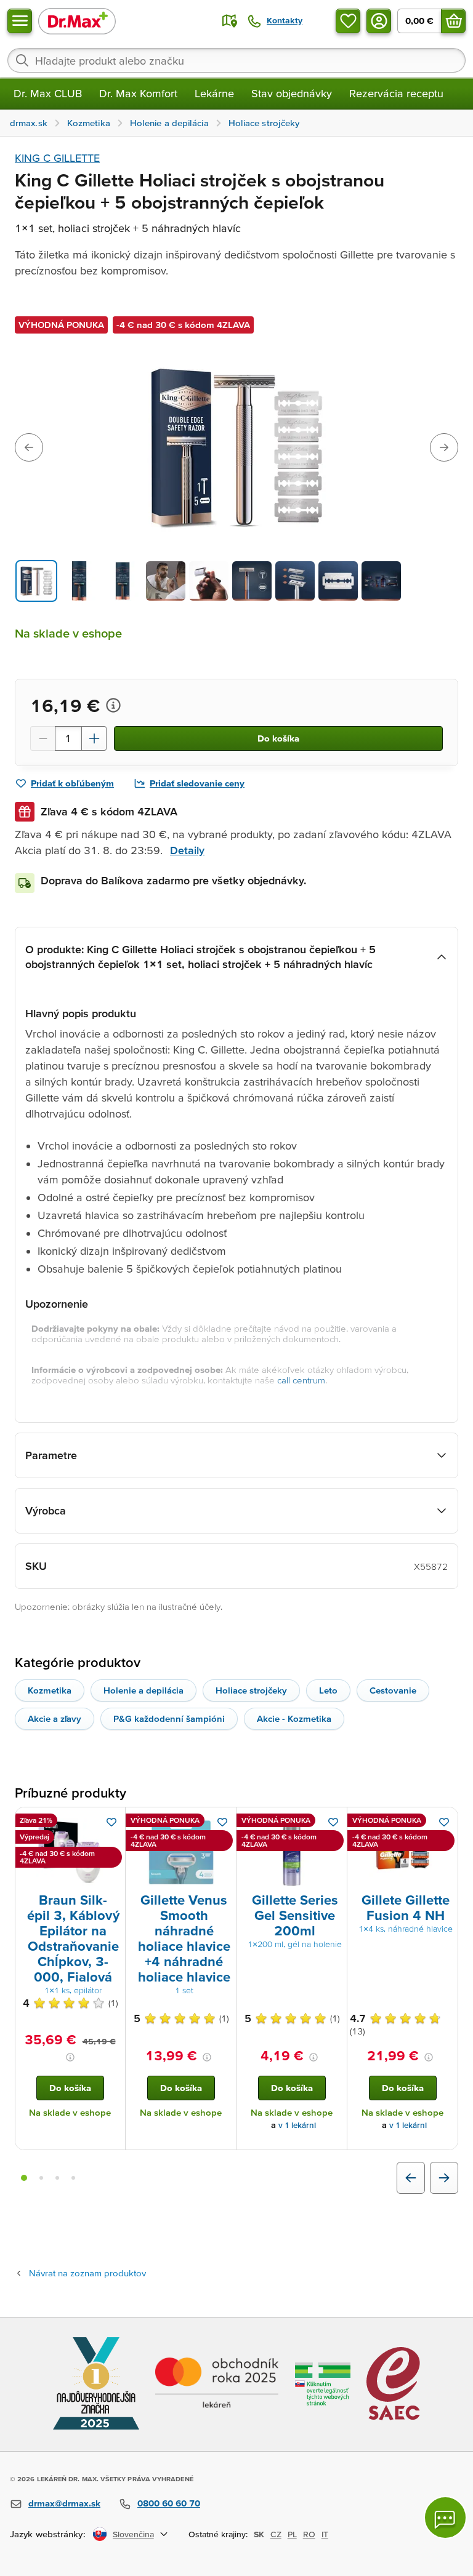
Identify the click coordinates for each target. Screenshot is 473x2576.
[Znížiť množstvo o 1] (42, 738)
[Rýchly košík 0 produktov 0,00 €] (453, 21)
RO (309, 2534)
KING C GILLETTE (57, 158)
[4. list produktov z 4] (73, 2178)
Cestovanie (393, 1690)
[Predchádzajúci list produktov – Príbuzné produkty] (411, 2178)
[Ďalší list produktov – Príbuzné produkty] (444, 2178)
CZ (276, 2534)
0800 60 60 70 (169, 2503)
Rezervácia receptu (396, 93)
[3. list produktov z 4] (57, 2178)
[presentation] (70, 1852)
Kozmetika (50, 1690)
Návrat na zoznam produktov (87, 2273)
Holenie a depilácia (144, 1690)
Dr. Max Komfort (138, 93)
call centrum (301, 1380)
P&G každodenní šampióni (169, 1718)
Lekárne (214, 93)
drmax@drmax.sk (64, 2503)
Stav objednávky (292, 93)
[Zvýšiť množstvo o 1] (94, 738)
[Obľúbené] (348, 21)
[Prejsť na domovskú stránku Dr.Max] (77, 21)
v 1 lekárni (297, 2125)
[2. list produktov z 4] (41, 2178)
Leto (328, 1690)
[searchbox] (236, 60)
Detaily (187, 850)
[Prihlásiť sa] (379, 21)
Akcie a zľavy (55, 1718)
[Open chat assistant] (445, 2518)
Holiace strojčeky (251, 1690)
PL (292, 2534)
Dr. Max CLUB (48, 93)
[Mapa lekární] (230, 21)
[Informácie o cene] (113, 705)
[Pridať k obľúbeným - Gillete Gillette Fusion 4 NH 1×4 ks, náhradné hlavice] (444, 1822)
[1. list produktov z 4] (24, 2178)
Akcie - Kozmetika (294, 1718)
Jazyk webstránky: (48, 2534)
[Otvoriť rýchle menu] (20, 21)
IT (325, 2534)
